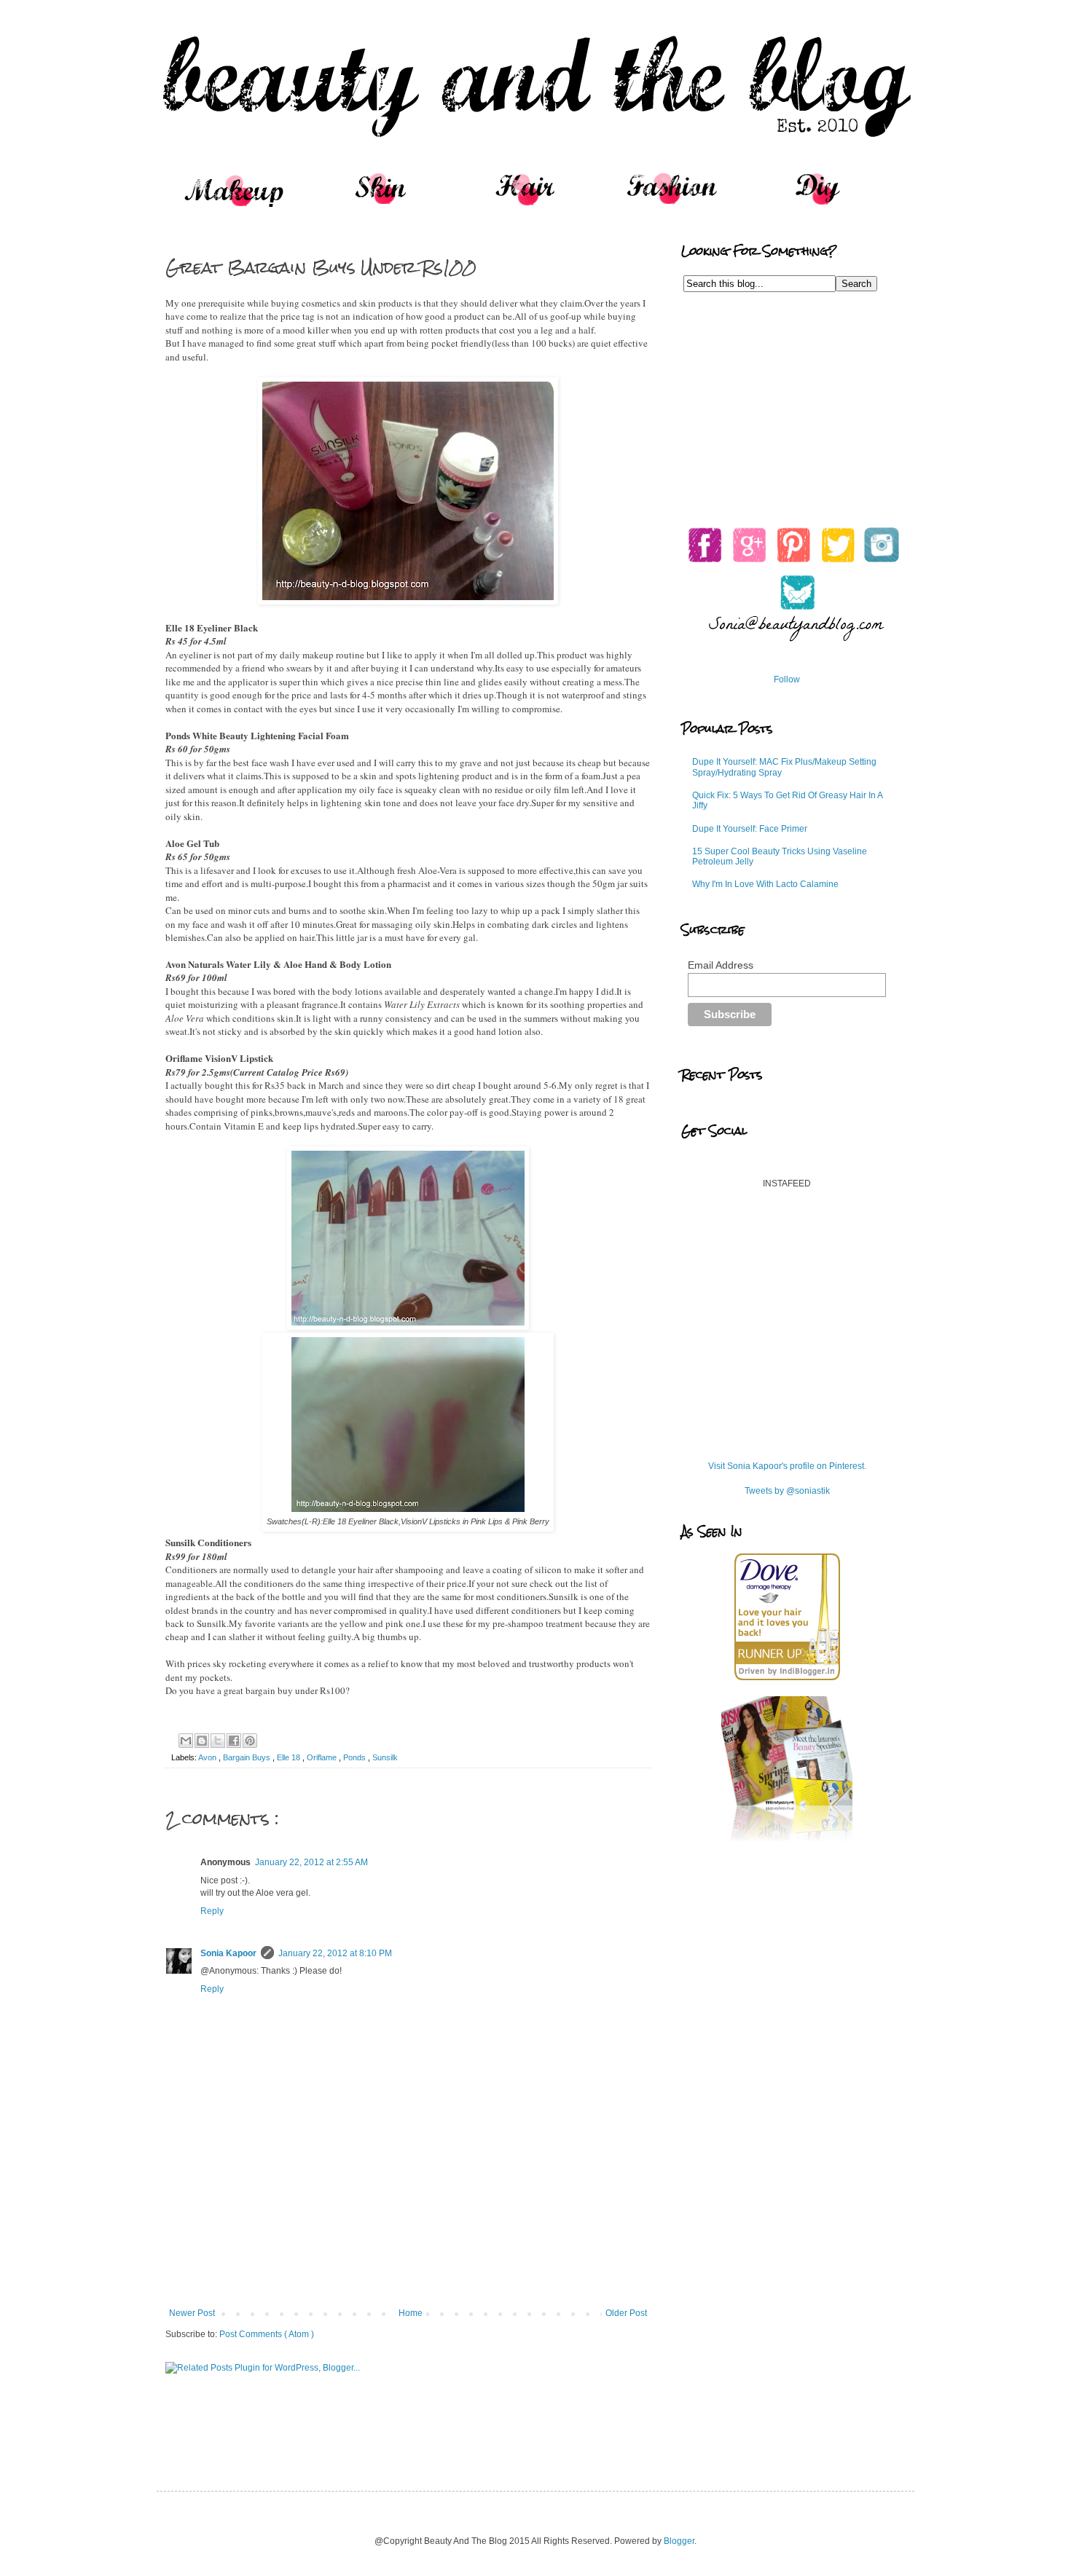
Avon (208, 1757)
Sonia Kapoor (228, 1953)
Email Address (721, 965)
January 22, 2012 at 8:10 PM (335, 1953)
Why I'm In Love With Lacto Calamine (765, 884)
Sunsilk (385, 1757)
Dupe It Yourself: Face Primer (750, 829)
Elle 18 (290, 1757)
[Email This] (186, 1741)
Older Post (626, 2313)
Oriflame (323, 1757)
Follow (787, 680)
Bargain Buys (248, 1757)
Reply (212, 1911)
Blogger (679, 2541)
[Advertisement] (408, 2268)
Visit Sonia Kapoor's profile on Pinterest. (787, 1466)
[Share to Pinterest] (250, 1741)
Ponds (356, 1757)
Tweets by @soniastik (787, 1491)
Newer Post (192, 2313)
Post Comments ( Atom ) (267, 2334)
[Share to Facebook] (234, 1741)
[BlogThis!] (202, 1741)
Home (411, 2313)
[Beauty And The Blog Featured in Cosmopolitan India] (787, 1839)
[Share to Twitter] (218, 1741)
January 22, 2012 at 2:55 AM (311, 1862)
